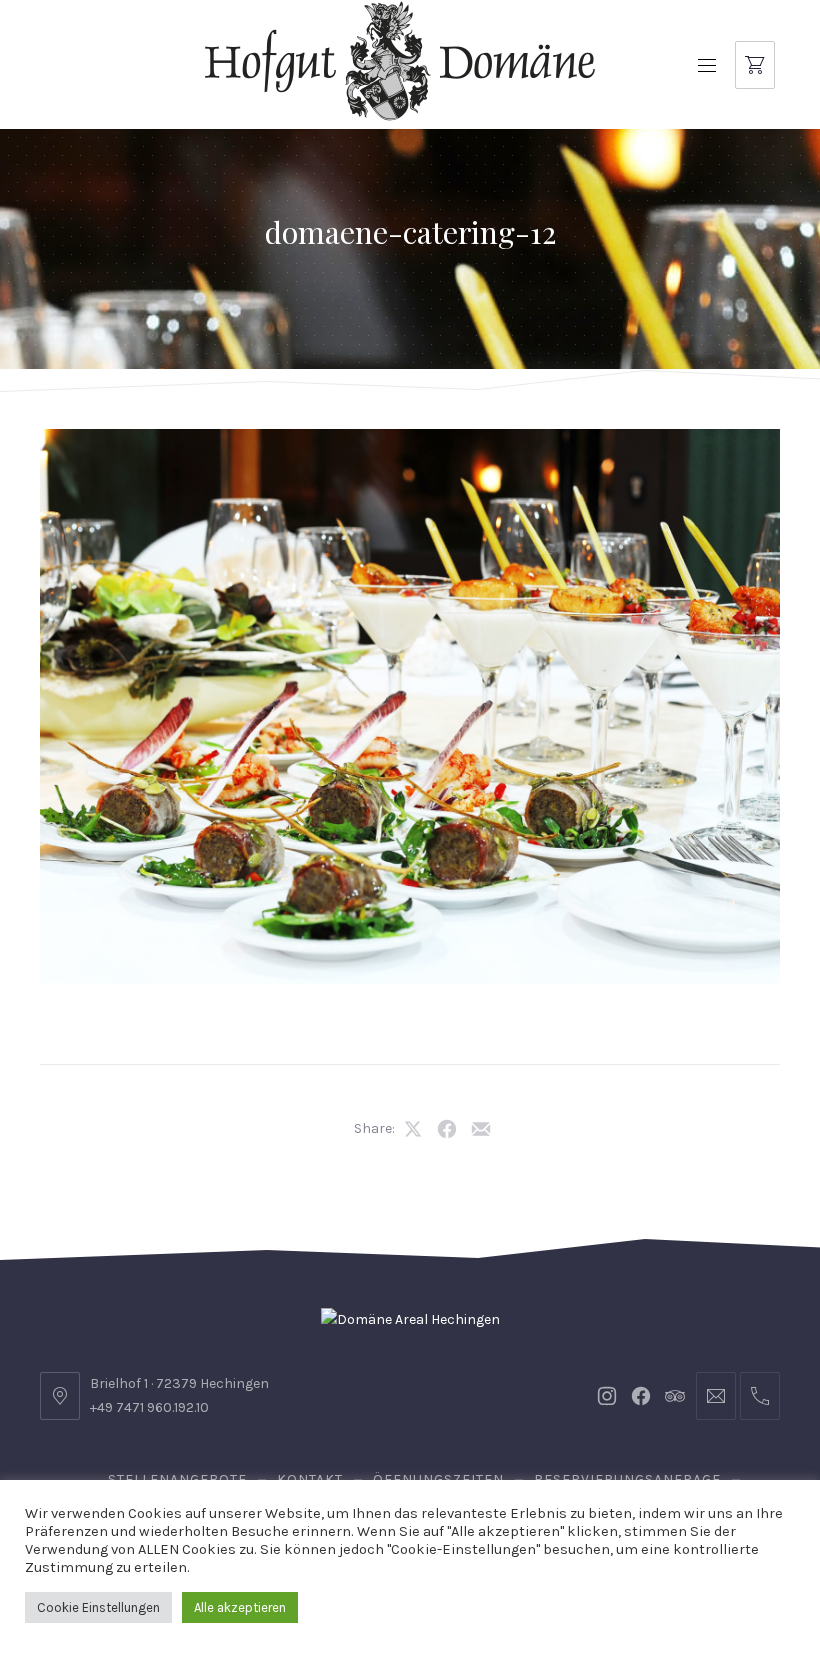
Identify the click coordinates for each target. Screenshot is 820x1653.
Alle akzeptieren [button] (240, 1607)
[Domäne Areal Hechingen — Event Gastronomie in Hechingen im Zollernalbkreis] (400, 61)
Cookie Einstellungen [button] (98, 1607)
